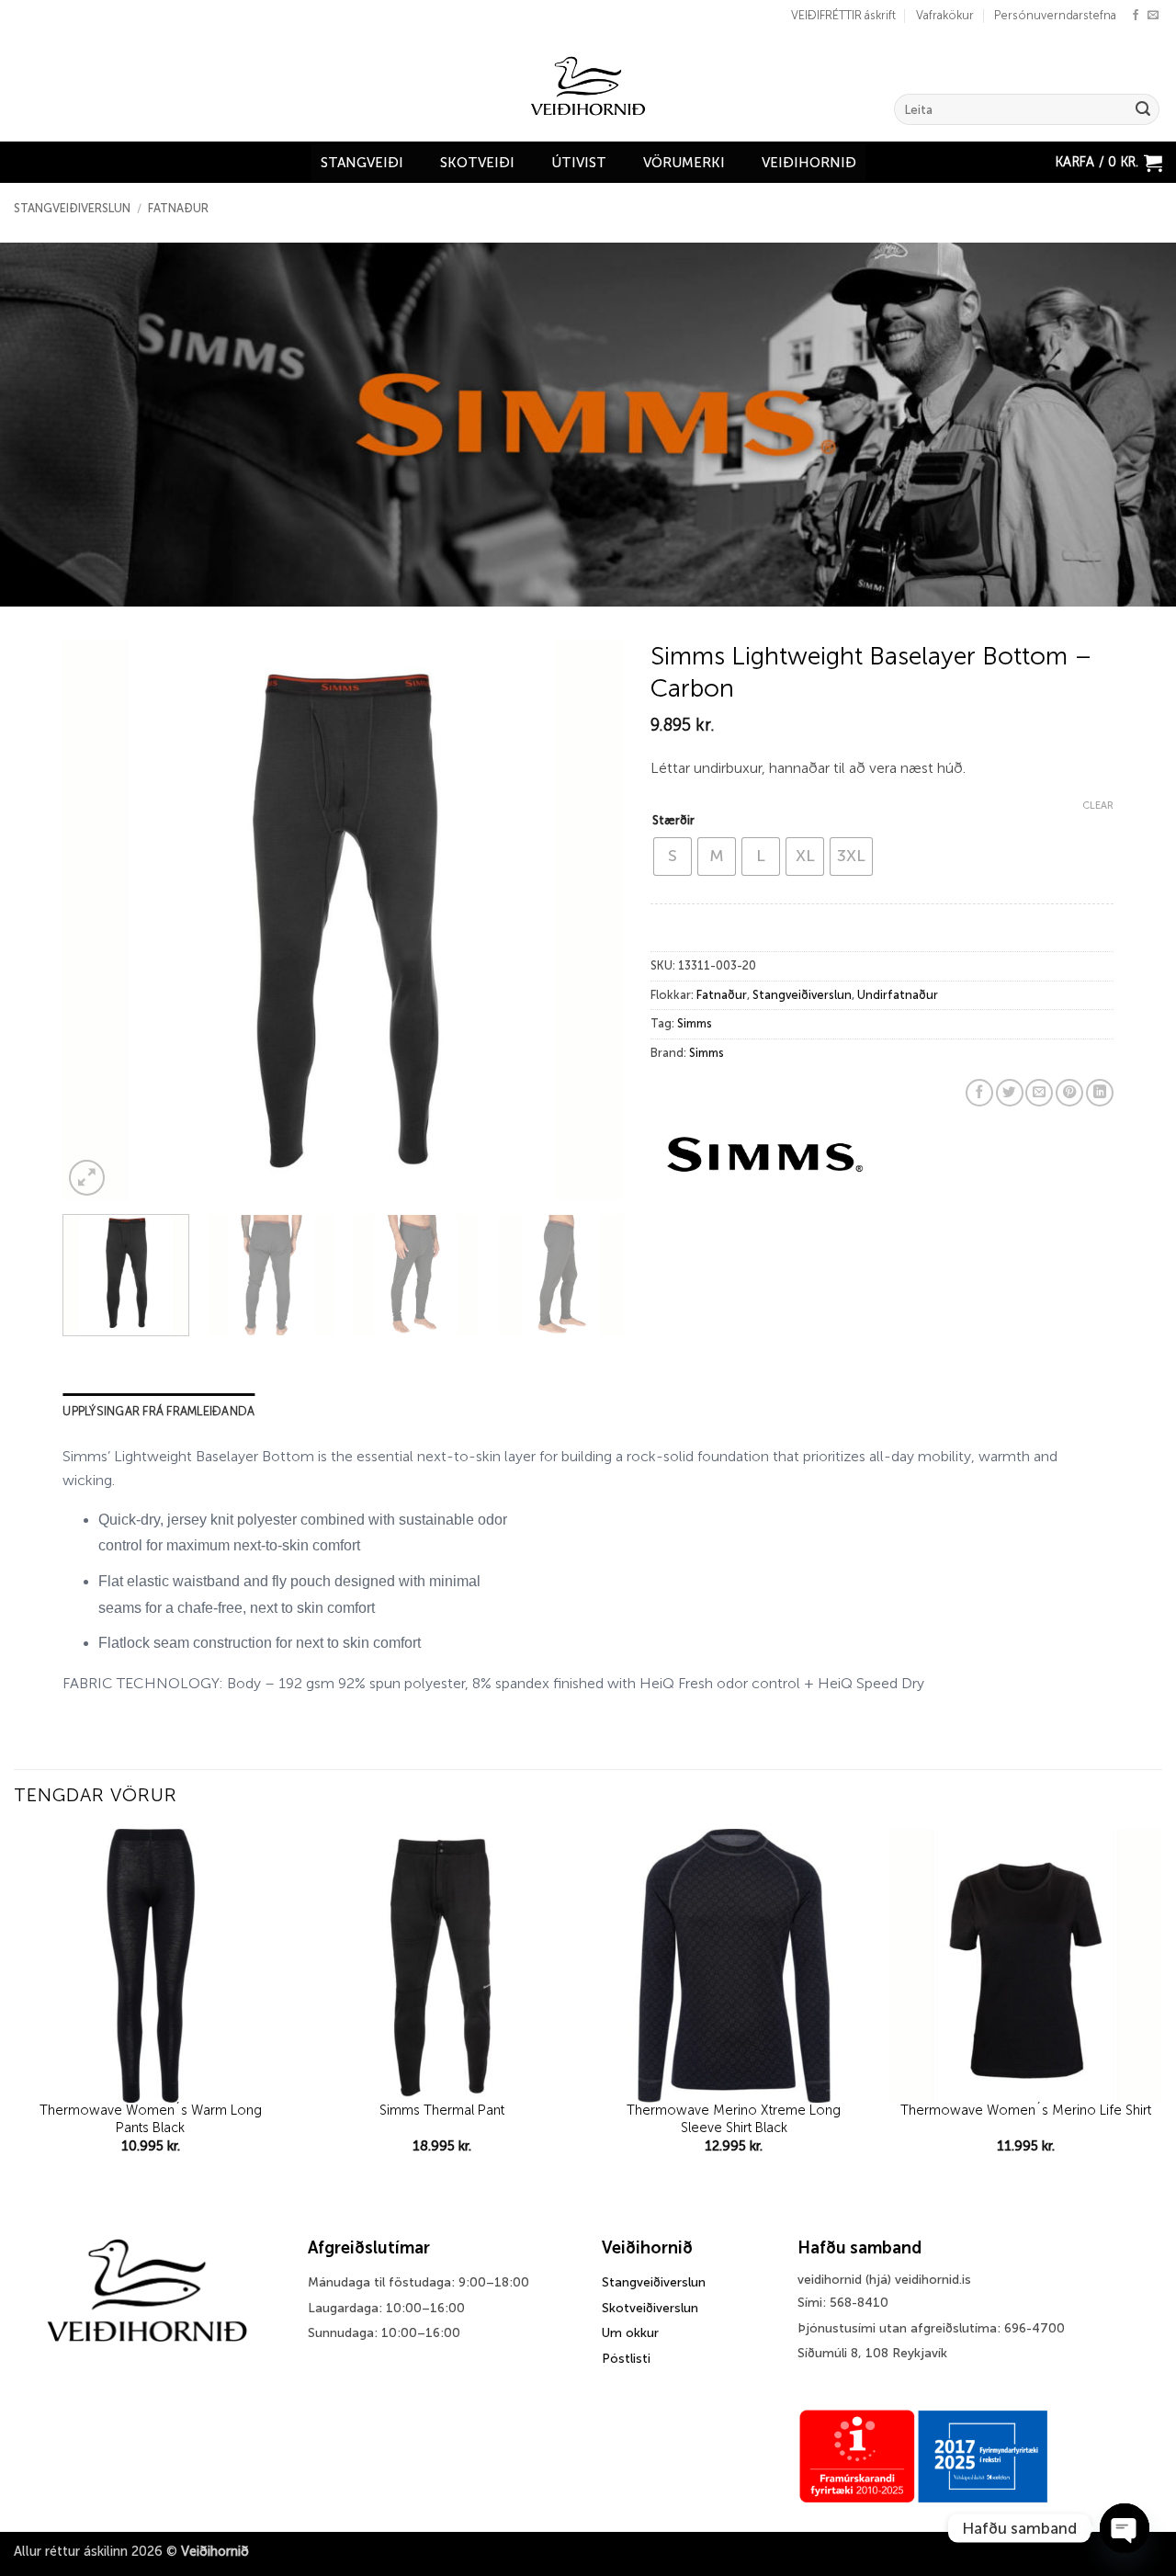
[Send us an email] (1153, 16)
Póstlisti (626, 2359)
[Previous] (97, 920)
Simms (695, 1023)
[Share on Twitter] (1010, 1093)
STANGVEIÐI (362, 163)
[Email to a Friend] (1039, 1093)
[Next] (589, 920)
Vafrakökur (945, 15)
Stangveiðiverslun (72, 208)
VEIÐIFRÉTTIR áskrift (843, 15)
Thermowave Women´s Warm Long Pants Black (151, 2119)
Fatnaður (178, 208)
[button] (1109, 162)
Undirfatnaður (898, 995)
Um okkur (630, 2333)
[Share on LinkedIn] (1100, 1093)
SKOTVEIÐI (477, 163)
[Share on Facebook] (979, 1093)
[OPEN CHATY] (1125, 2528)
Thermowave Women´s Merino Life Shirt (1026, 2110)
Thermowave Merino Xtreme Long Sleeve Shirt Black (734, 2119)
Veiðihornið (809, 163)
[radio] (673, 857)
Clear (1098, 806)
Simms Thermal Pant (442, 2110)
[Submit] (1143, 109)
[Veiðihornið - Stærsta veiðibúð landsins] (588, 86)
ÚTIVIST (579, 163)
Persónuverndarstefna (1055, 15)
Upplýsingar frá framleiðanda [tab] (158, 1411)
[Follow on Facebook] (1136, 16)
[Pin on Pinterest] (1069, 1093)
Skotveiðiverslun (650, 2308)
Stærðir (673, 820)
